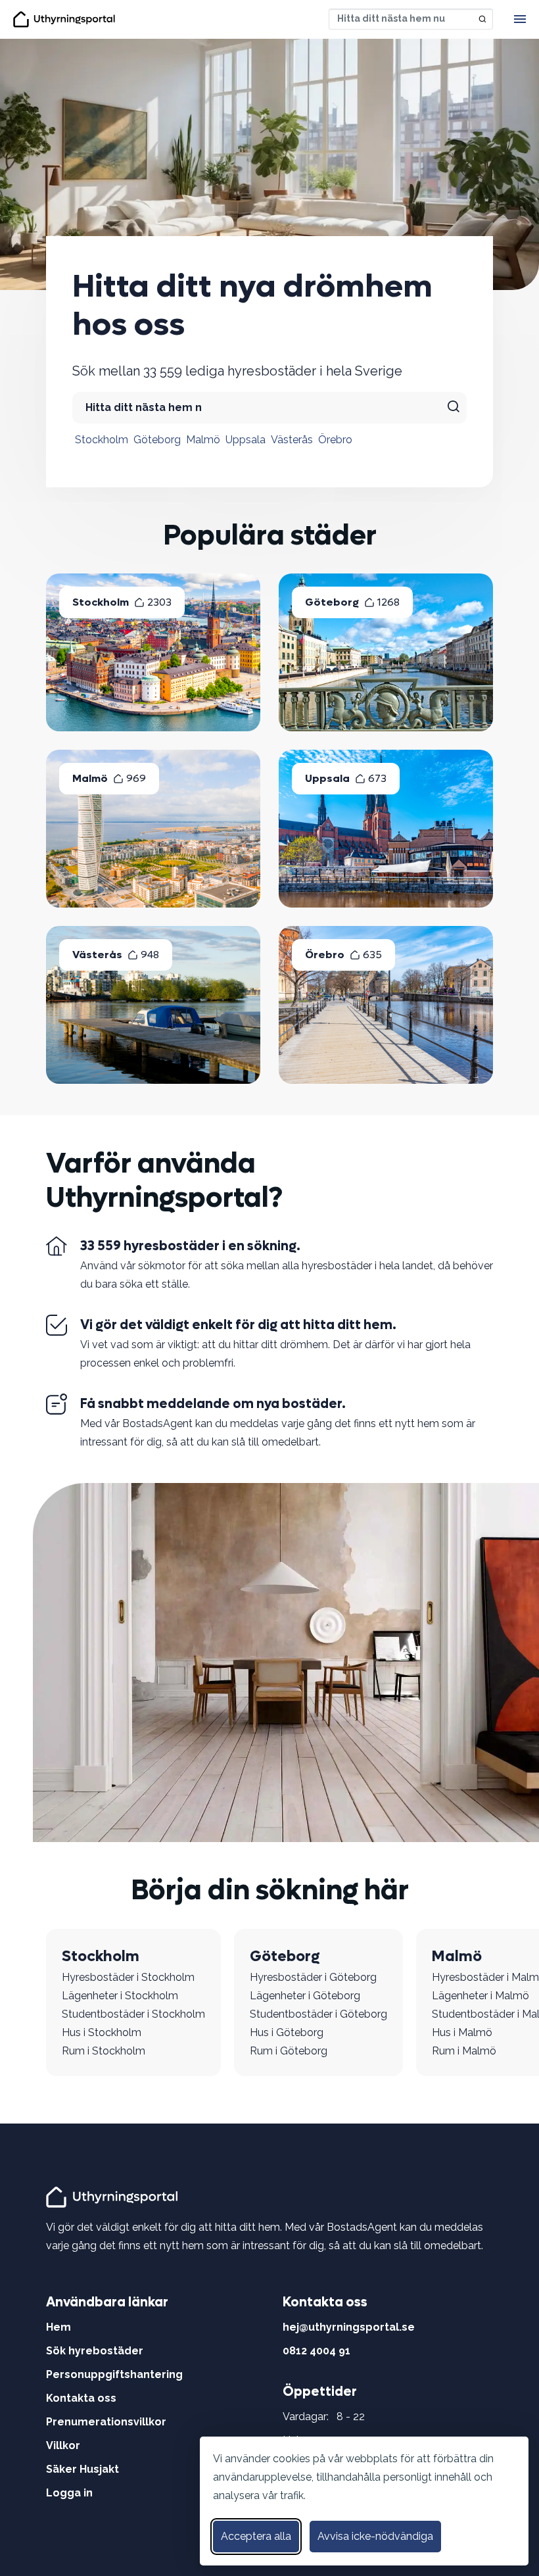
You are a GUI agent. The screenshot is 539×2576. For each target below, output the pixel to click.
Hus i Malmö (462, 2032)
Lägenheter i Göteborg (305, 1996)
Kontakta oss (81, 2398)
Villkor (63, 2445)
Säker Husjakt (82, 2469)
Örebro (335, 440)
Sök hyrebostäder (95, 2351)
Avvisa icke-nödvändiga (375, 2536)
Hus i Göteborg (287, 2032)
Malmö (203, 440)
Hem (59, 2327)
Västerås (292, 440)
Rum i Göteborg (289, 2051)
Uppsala (246, 440)
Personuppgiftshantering (114, 2374)
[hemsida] (114, 2196)
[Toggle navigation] (520, 19)
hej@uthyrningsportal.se (349, 2327)
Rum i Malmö (464, 2051)
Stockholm (102, 440)
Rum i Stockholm (104, 2051)
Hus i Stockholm (102, 2032)
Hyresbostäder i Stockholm (128, 1977)
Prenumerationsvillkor (106, 2422)
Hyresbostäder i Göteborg (313, 1977)
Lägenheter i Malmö (480, 1996)
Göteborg (157, 440)
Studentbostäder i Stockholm (133, 2014)
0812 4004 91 (316, 2351)
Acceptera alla (256, 2536)
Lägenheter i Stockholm (120, 1996)
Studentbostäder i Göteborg (318, 2014)
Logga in (69, 2493)
